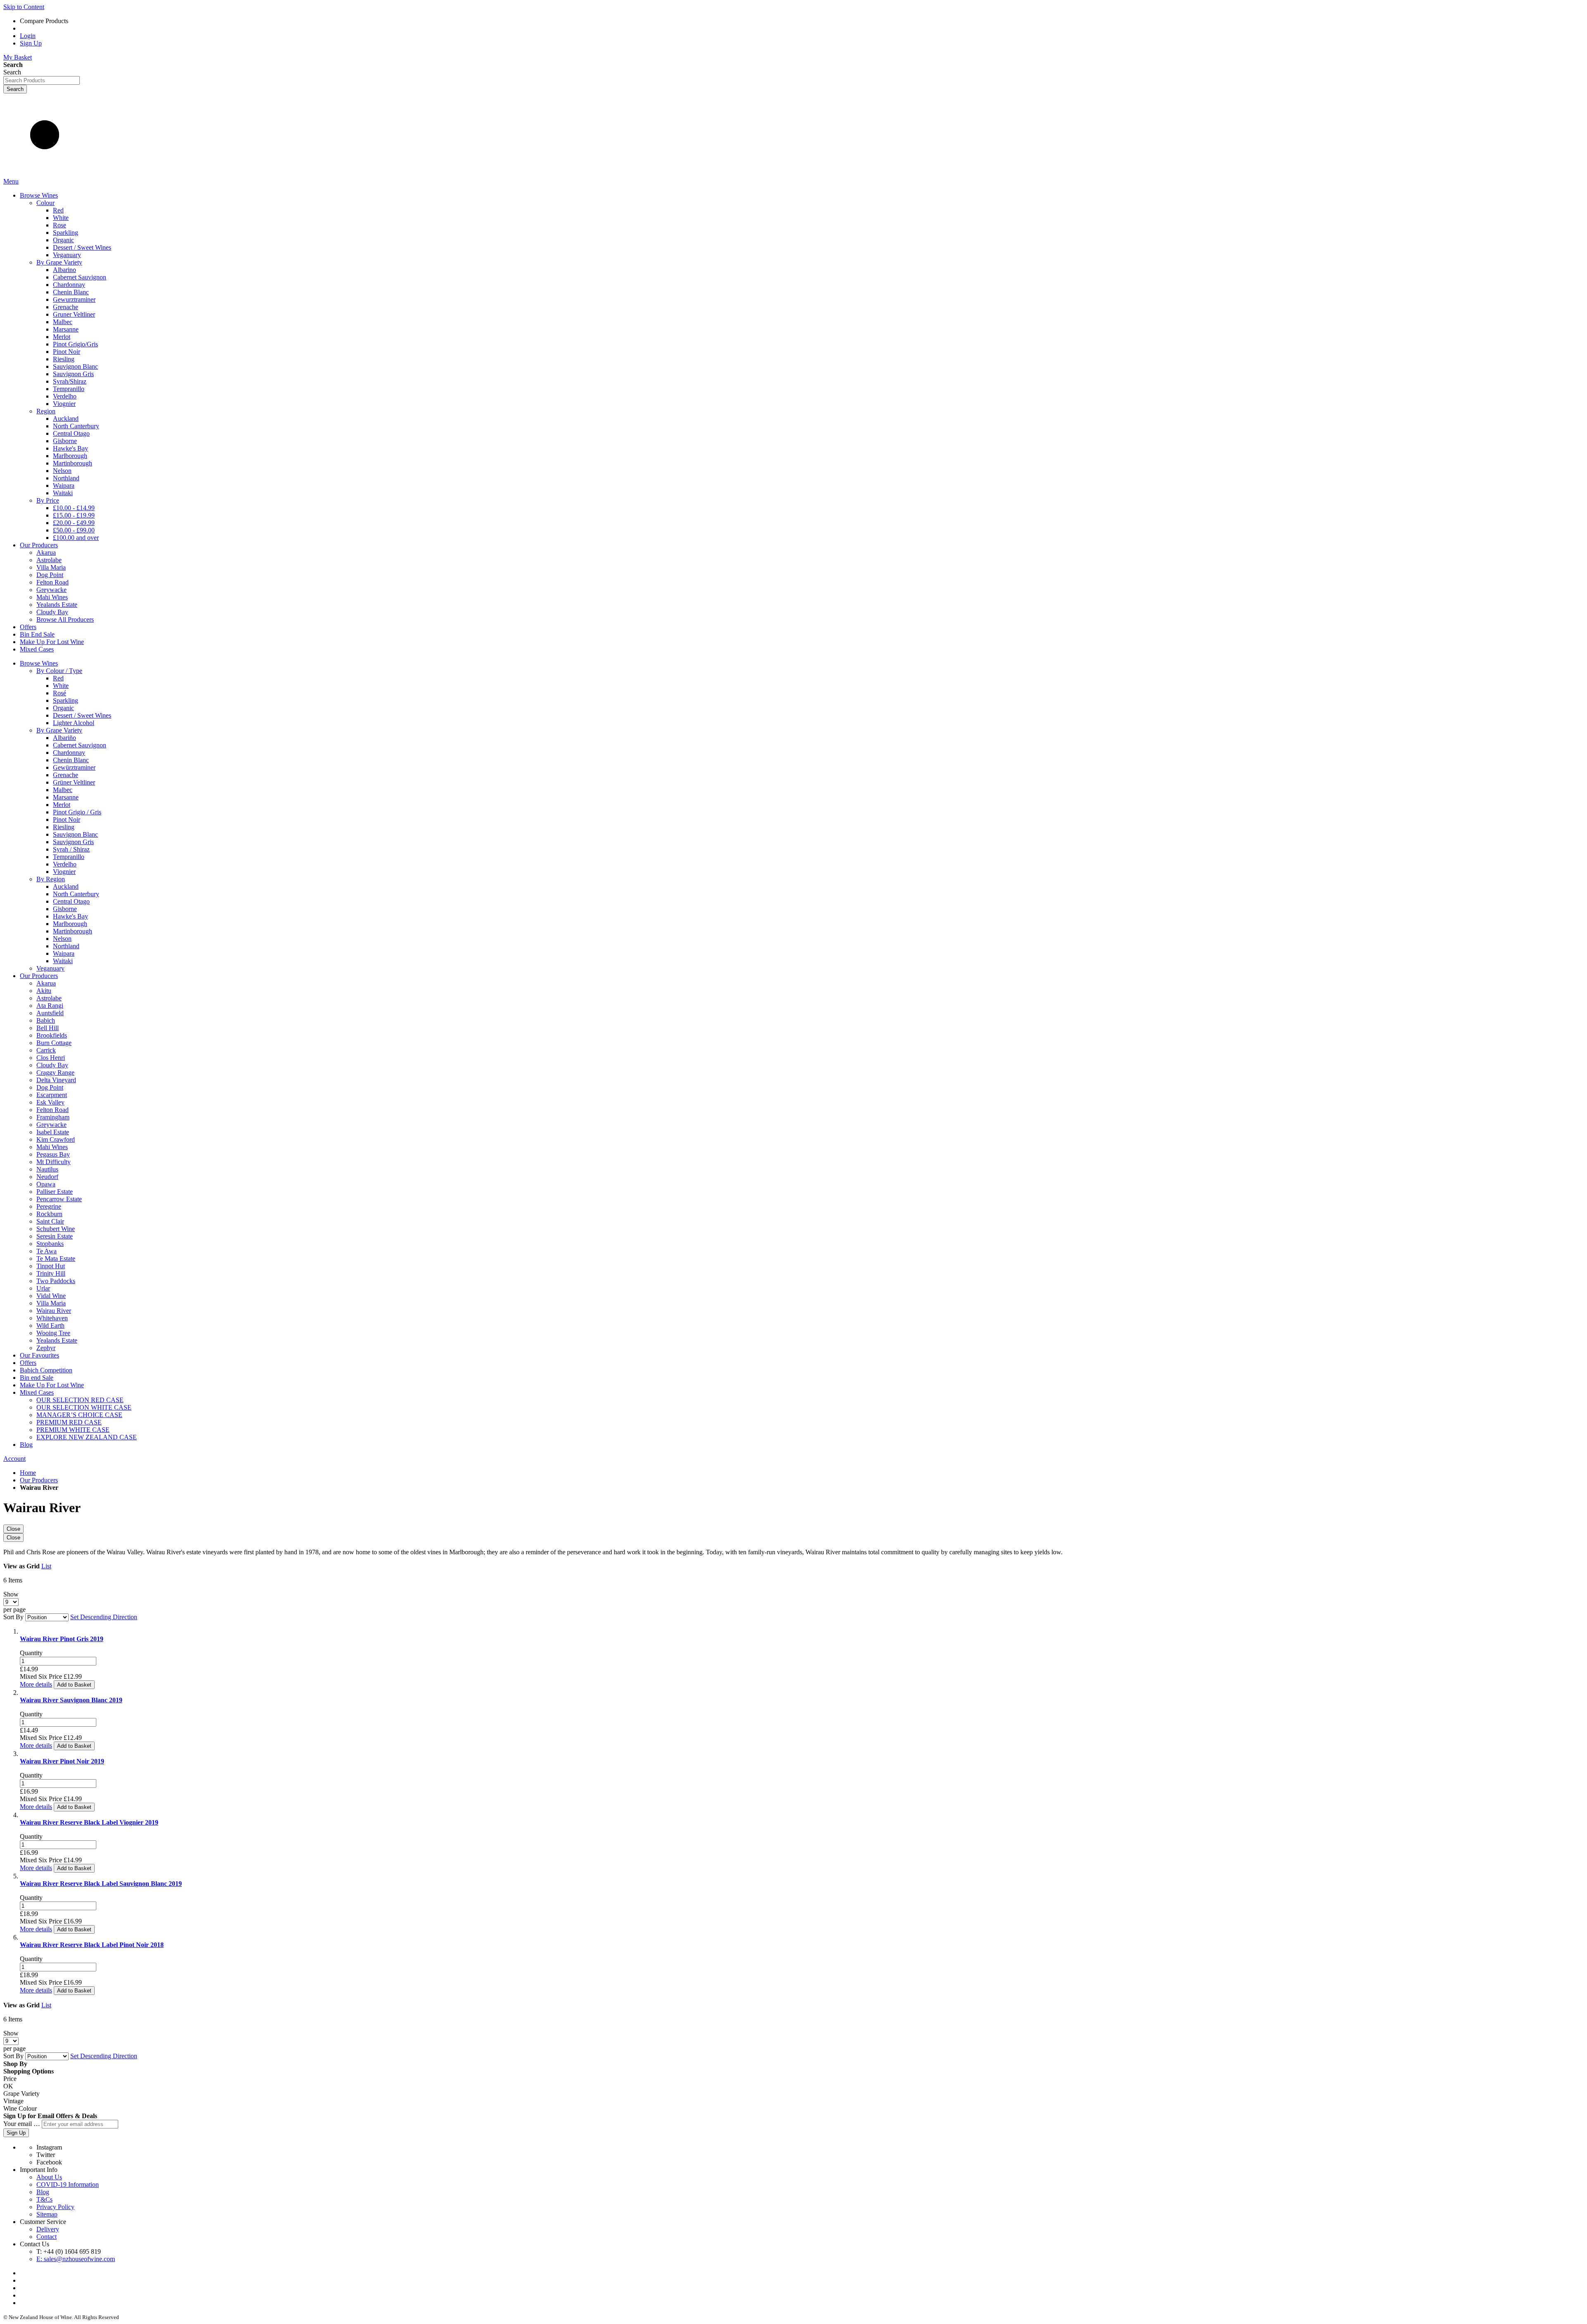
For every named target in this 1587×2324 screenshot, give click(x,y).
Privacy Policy (55, 2207)
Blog (43, 2192)
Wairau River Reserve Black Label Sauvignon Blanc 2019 (101, 1884)
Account (14, 1459)
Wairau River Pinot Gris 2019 (62, 1639)
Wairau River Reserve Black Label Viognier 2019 (89, 1822)
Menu (11, 181)
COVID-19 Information (68, 2184)
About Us (49, 2177)
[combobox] (42, 80)
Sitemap (47, 2214)
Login (28, 36)
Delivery (48, 2229)
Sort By (13, 1617)
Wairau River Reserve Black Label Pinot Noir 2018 (92, 1945)
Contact (46, 2237)
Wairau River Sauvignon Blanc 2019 (71, 1700)
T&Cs (44, 2199)
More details (36, 1684)
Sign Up (31, 43)
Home (28, 1473)
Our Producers (39, 1480)
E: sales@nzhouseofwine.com (76, 2259)
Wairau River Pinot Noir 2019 (62, 1761)
